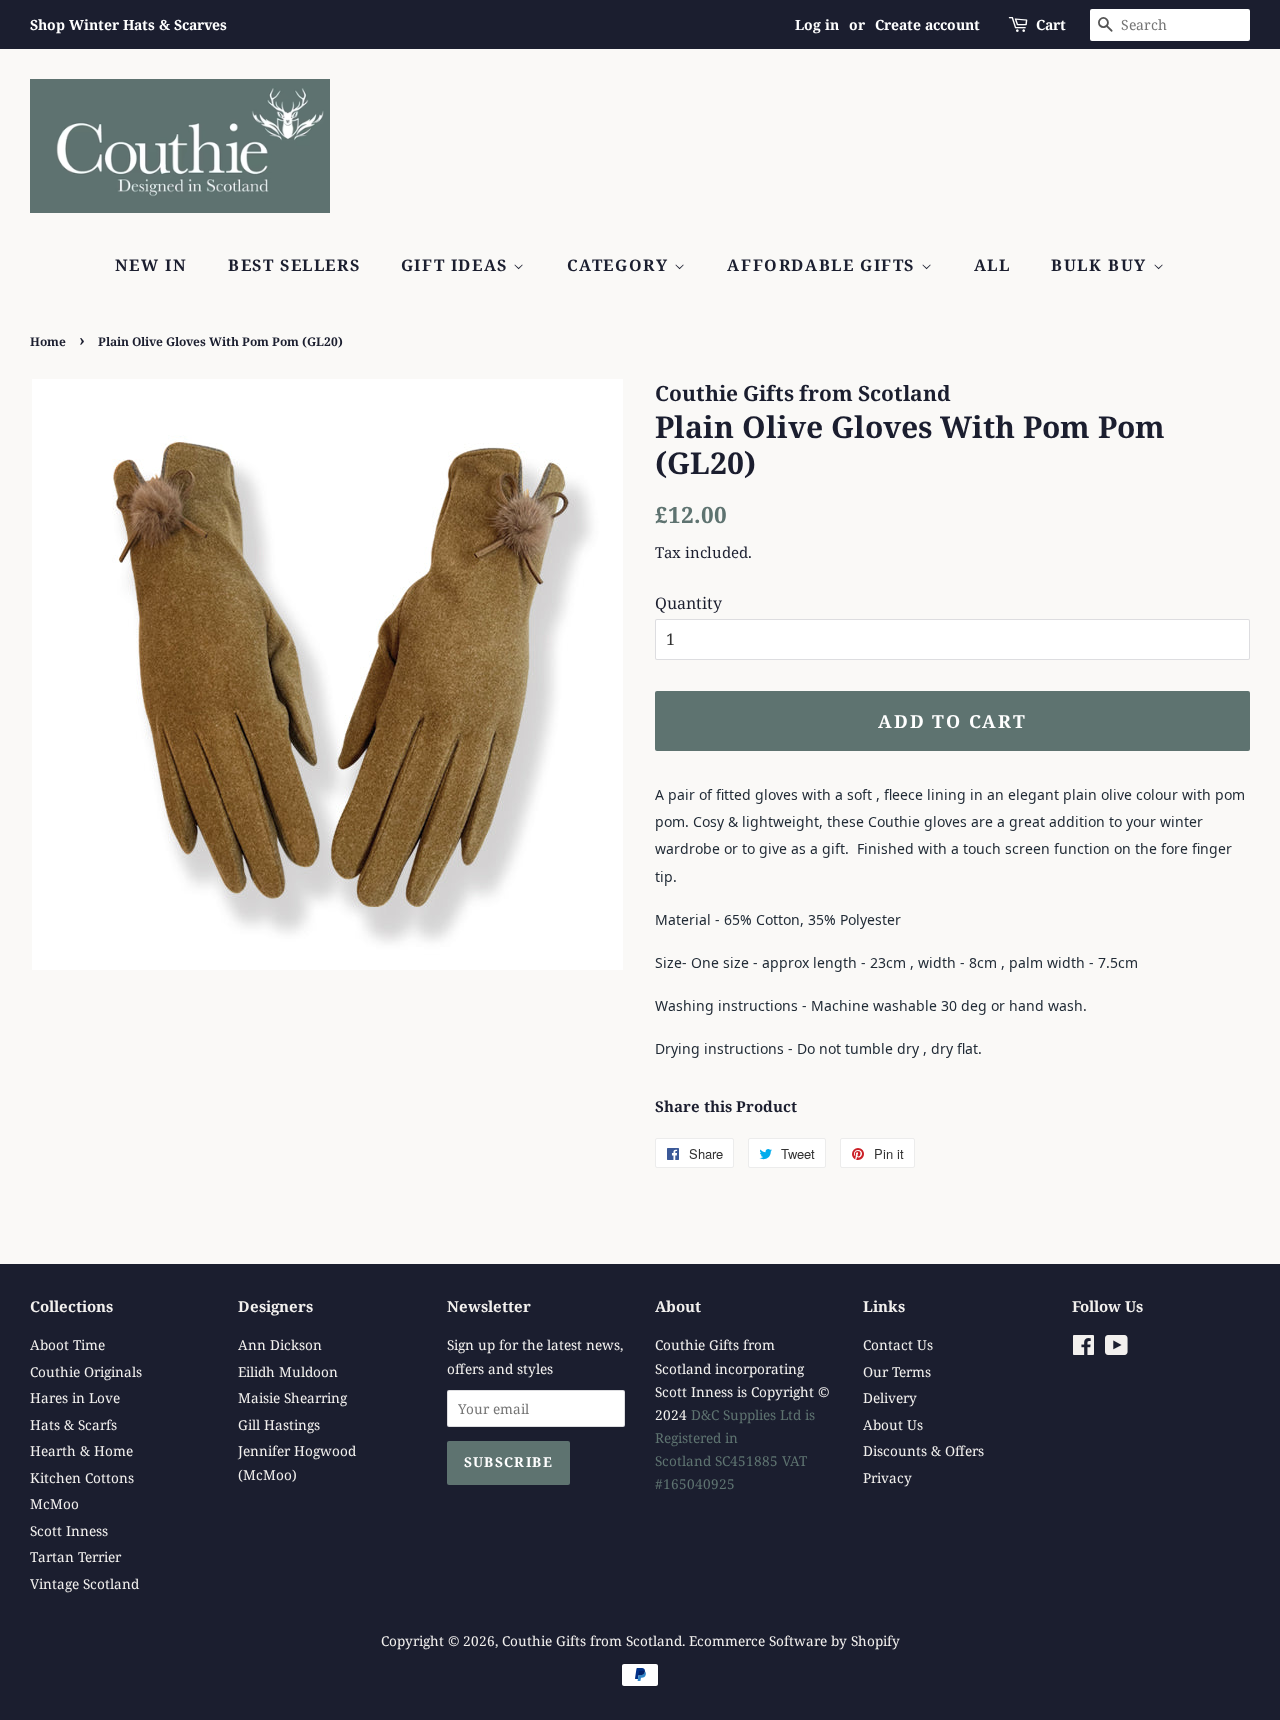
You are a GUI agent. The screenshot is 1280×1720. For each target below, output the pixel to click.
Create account (927, 24)
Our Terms (897, 1371)
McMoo (54, 1503)
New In (151, 265)
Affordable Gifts (823, 265)
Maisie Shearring (292, 1397)
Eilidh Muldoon (288, 1371)
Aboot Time (67, 1344)
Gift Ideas (457, 265)
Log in (817, 24)
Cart (1051, 24)
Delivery (890, 1397)
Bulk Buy (1101, 265)
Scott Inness (69, 1530)
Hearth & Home (81, 1450)
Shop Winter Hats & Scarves (128, 24)
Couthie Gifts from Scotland (592, 1640)
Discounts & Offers (923, 1450)
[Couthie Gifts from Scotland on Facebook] (1083, 1348)
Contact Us (898, 1344)
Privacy (887, 1477)
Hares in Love (75, 1397)
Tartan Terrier (75, 1556)
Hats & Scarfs (73, 1424)
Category (620, 265)
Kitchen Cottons (82, 1477)
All (992, 265)
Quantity (688, 603)
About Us (893, 1424)
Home (48, 341)
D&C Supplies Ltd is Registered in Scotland (735, 1437)
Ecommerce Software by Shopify (794, 1640)
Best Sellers (294, 265)
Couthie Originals (86, 1371)
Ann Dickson (280, 1344)
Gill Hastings (279, 1424)
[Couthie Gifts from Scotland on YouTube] (1116, 1348)
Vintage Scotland (84, 1583)
